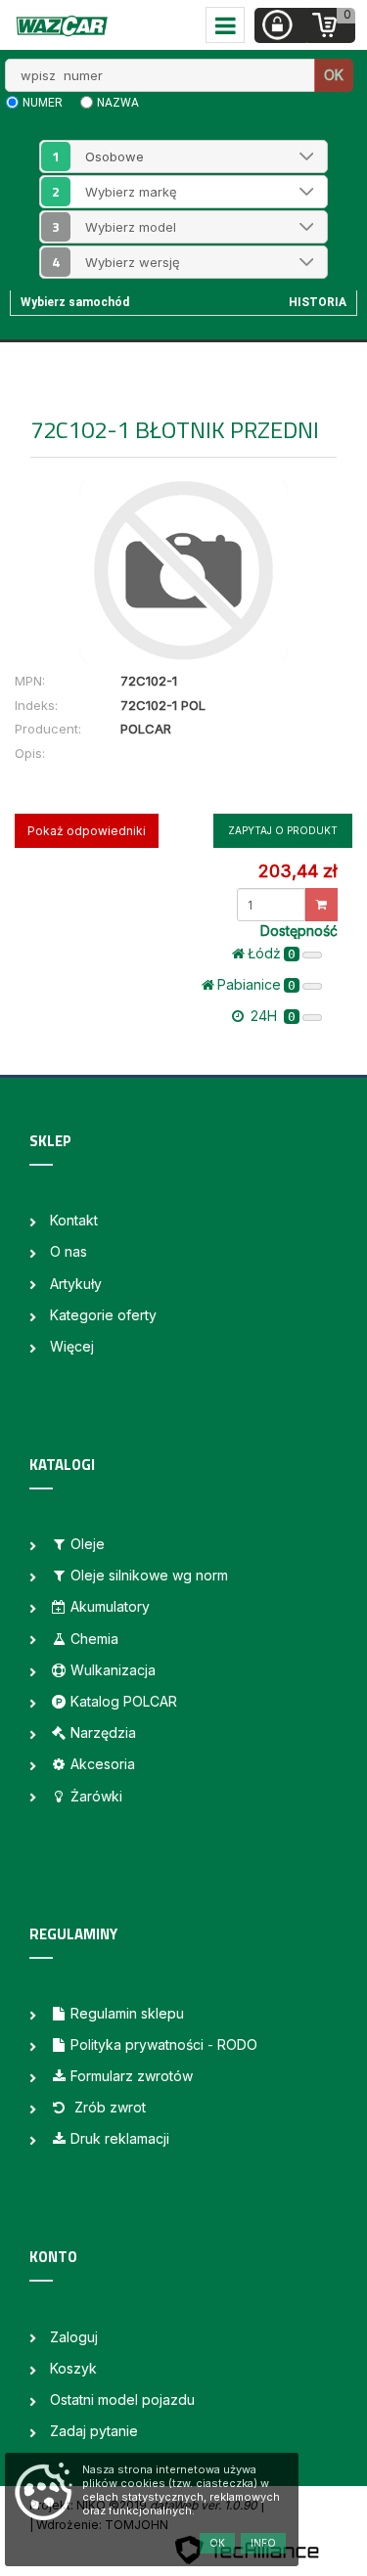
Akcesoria (103, 1764)
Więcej (72, 1346)
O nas (69, 1251)
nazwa (118, 103)
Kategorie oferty (103, 1315)
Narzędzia (103, 1732)
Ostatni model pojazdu (122, 2399)
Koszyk (73, 2368)
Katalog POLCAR (124, 1701)
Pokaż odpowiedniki (87, 831)
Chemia (94, 1639)
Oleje (88, 1544)
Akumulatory (110, 1606)
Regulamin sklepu (127, 2013)
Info (263, 2543)
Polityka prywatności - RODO (164, 2044)
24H (271, 1016)
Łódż (272, 953)
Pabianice (256, 984)
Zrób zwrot (108, 2107)
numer (43, 103)
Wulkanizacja (113, 1670)
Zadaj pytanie (94, 2431)
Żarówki (96, 1796)
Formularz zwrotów (132, 2076)
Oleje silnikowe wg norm (149, 1575)
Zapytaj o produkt (283, 830)
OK (334, 75)
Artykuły (76, 1284)
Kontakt (74, 1220)
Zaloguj (74, 2337)
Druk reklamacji (120, 2138)
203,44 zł (298, 871)
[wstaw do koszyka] (321, 905)
